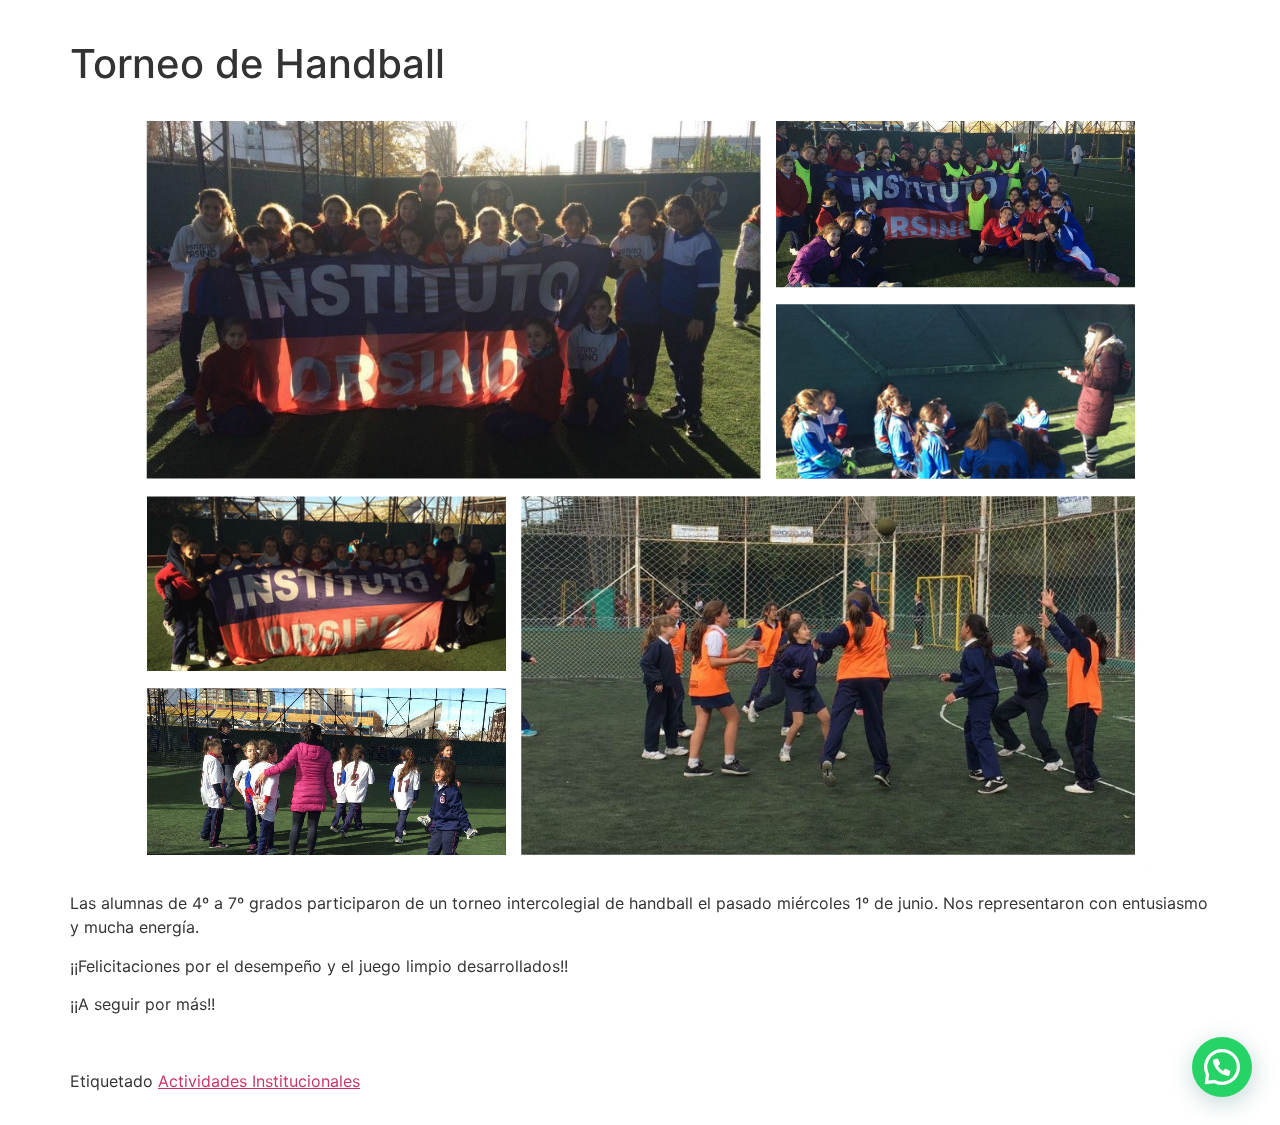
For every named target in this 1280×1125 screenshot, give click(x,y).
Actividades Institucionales (259, 1081)
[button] (1222, 1067)
